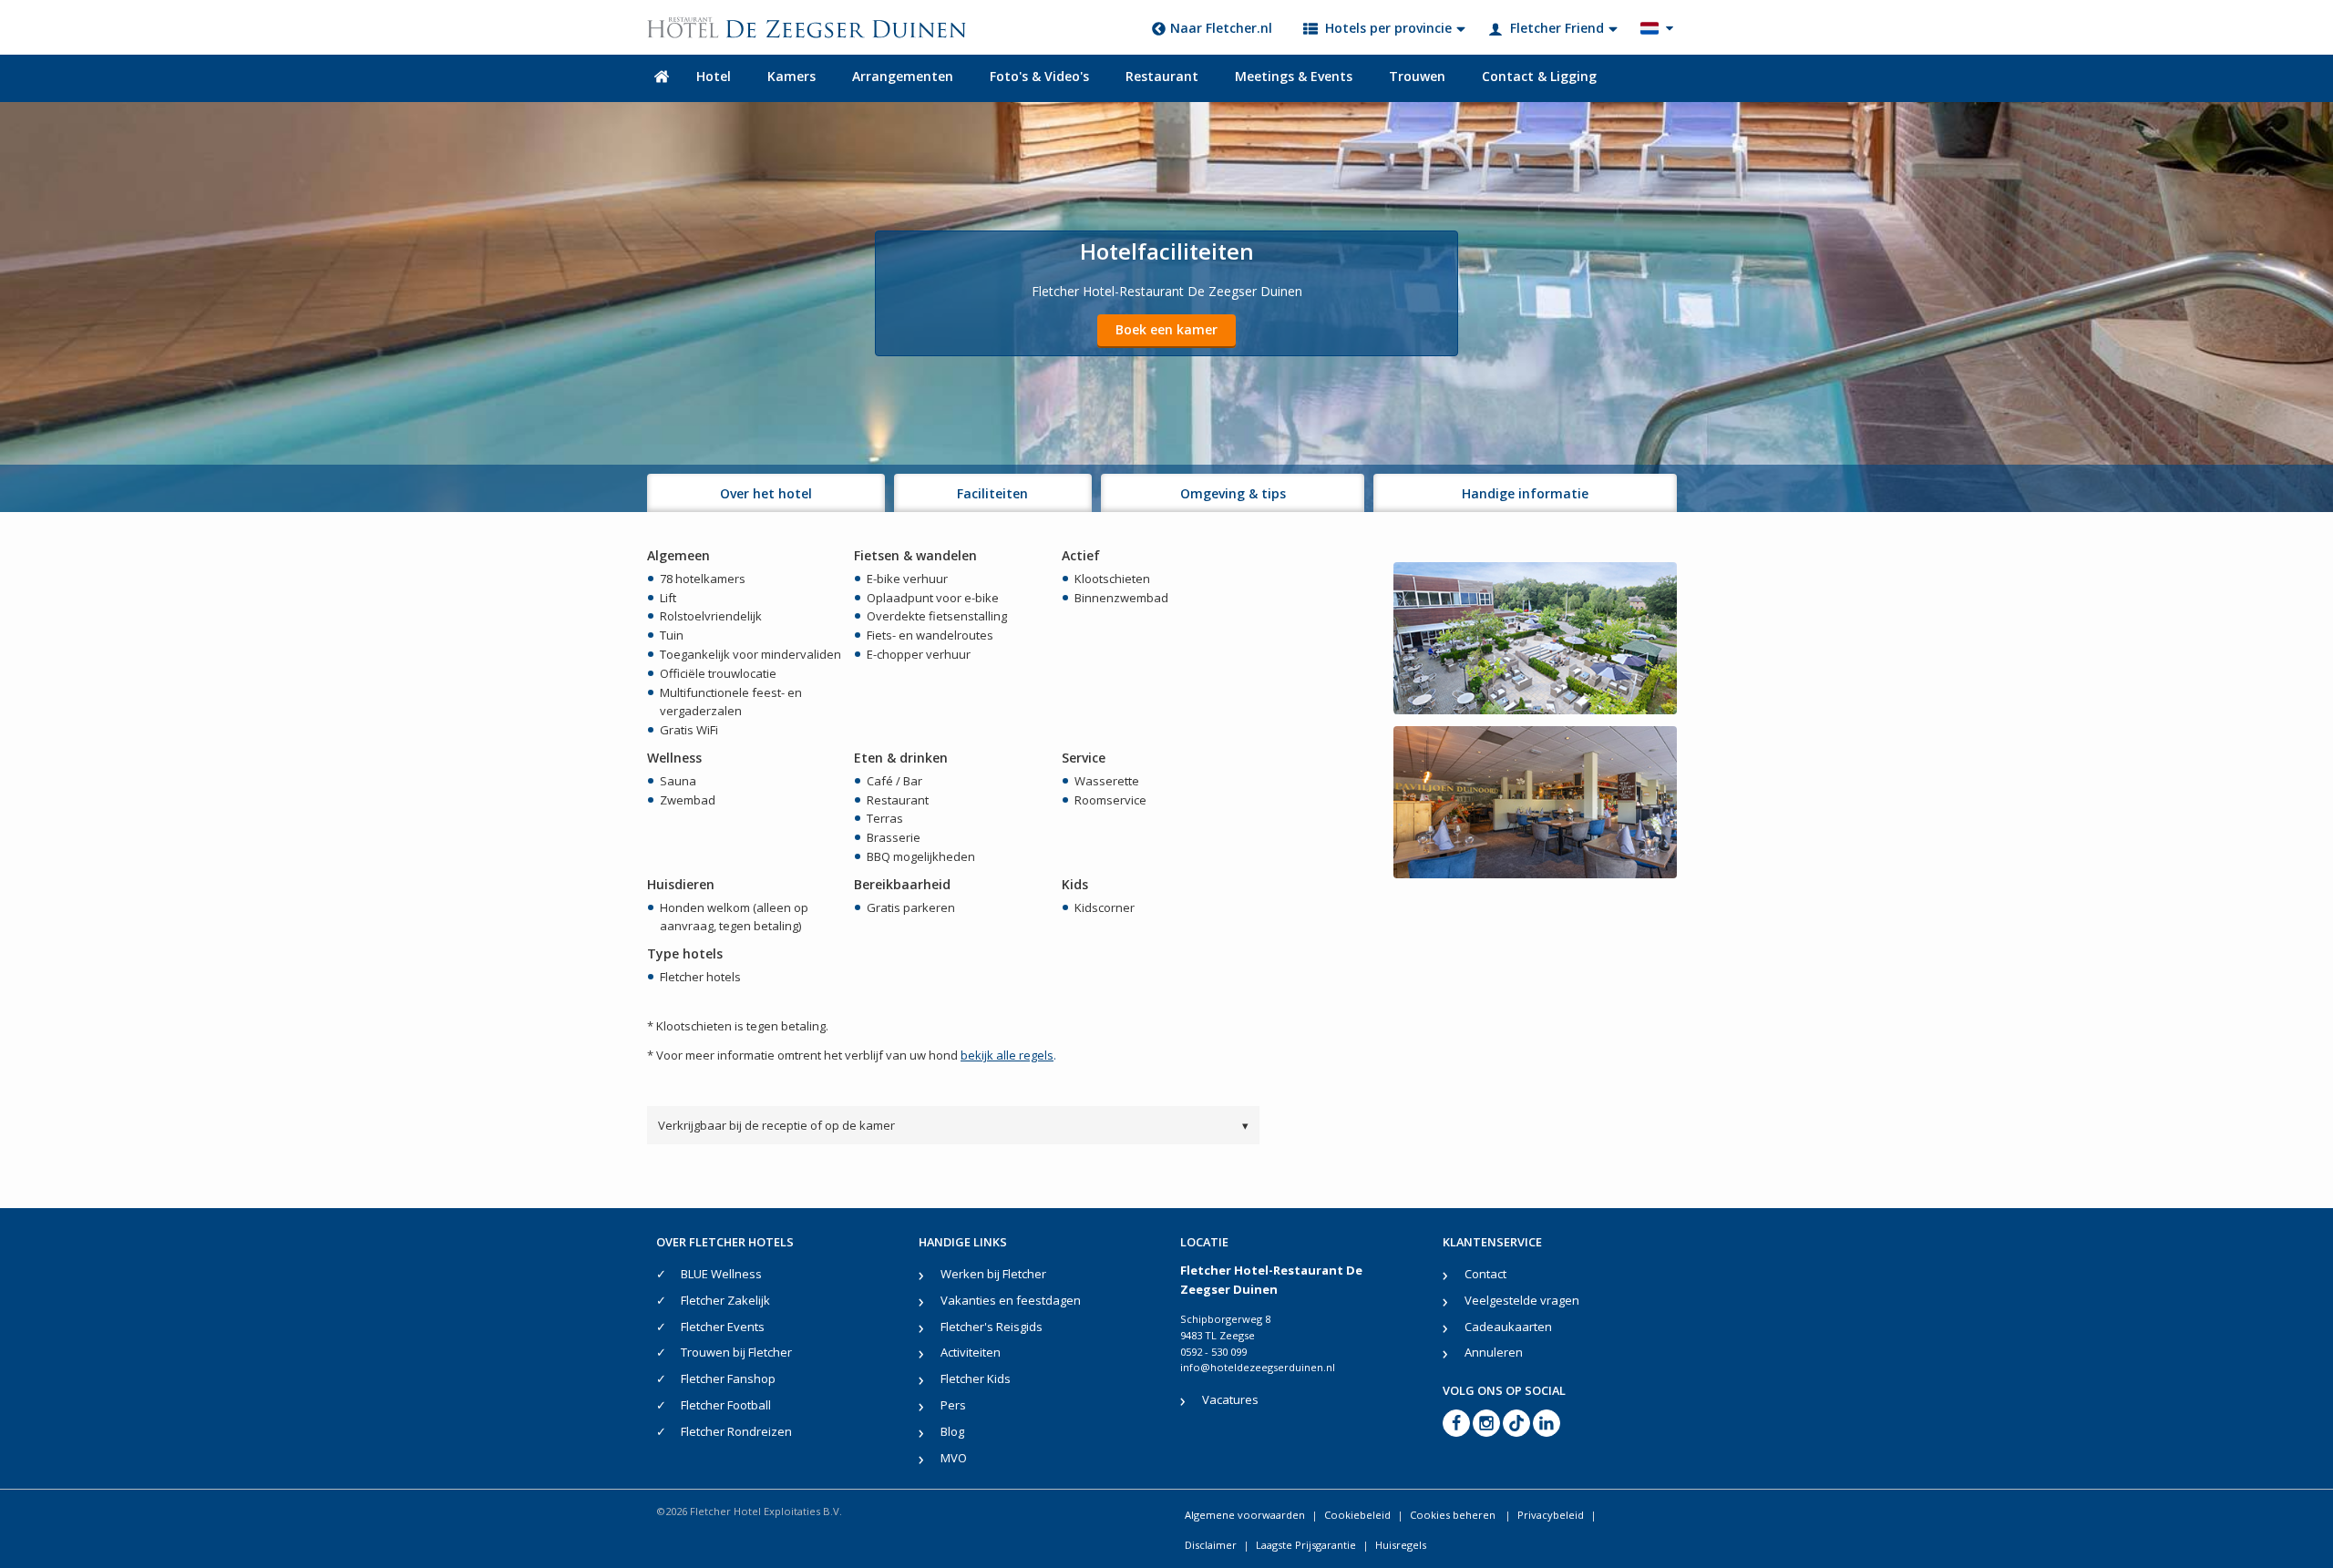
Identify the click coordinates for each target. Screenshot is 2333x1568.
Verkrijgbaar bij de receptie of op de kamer (953, 1125)
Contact (1485, 1274)
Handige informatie (1525, 493)
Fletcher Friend (1557, 28)
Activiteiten (971, 1352)
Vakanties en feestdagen (1011, 1300)
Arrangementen (903, 76)
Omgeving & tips (1233, 493)
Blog (952, 1431)
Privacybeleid (1551, 1515)
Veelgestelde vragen (1522, 1300)
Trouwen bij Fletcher (736, 1352)
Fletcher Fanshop (728, 1378)
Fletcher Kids (976, 1378)
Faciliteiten (992, 493)
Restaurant (1162, 76)
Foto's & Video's (1039, 76)
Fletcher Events (723, 1327)
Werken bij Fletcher (993, 1274)
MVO (954, 1458)
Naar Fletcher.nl (1221, 28)
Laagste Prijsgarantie (1306, 1545)
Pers (953, 1405)
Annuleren (1494, 1352)
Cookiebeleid (1357, 1515)
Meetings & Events (1294, 76)
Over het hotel (766, 493)
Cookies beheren (1454, 1515)
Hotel (714, 76)
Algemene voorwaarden (1245, 1515)
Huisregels (1401, 1545)
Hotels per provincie (1388, 28)
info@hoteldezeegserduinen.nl (1258, 1367)
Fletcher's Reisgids (992, 1327)
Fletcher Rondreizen (736, 1431)
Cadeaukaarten (1508, 1327)
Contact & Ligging (1539, 76)
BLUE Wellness (721, 1274)
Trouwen (1417, 76)
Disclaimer (1211, 1545)
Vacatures (1230, 1399)
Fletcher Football (726, 1405)
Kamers (791, 76)
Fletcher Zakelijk (725, 1300)
